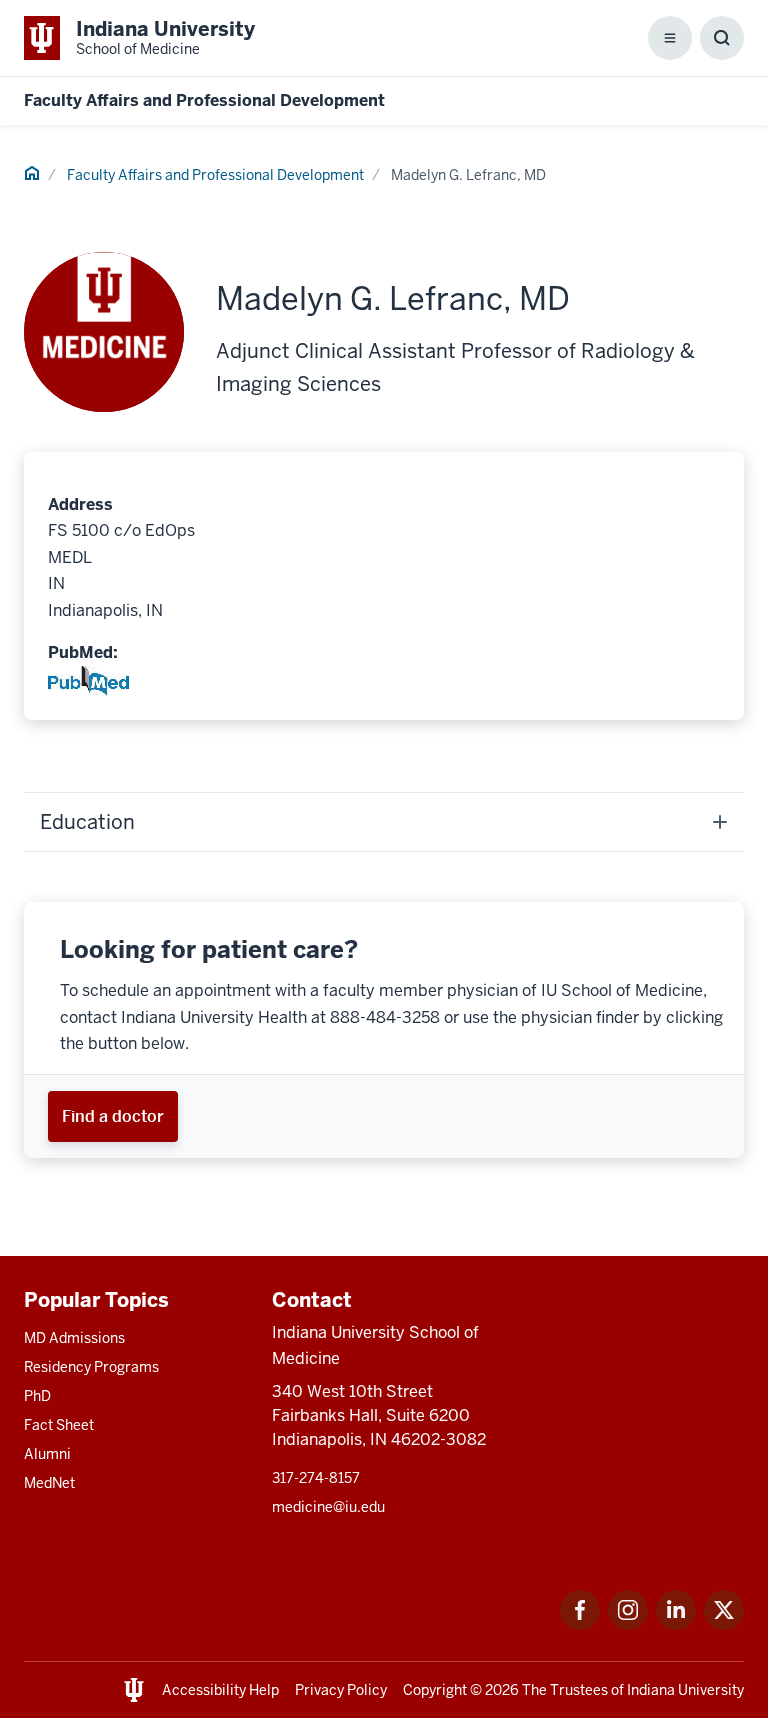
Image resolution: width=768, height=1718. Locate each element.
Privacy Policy (341, 1690)
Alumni (47, 1454)
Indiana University (685, 1690)
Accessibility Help (220, 1690)
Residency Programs (91, 1367)
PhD (37, 1396)
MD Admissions (74, 1338)
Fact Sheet (59, 1425)
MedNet (49, 1483)
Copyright (435, 1690)
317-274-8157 (316, 1478)
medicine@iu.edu (328, 1507)
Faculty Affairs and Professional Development (204, 100)
